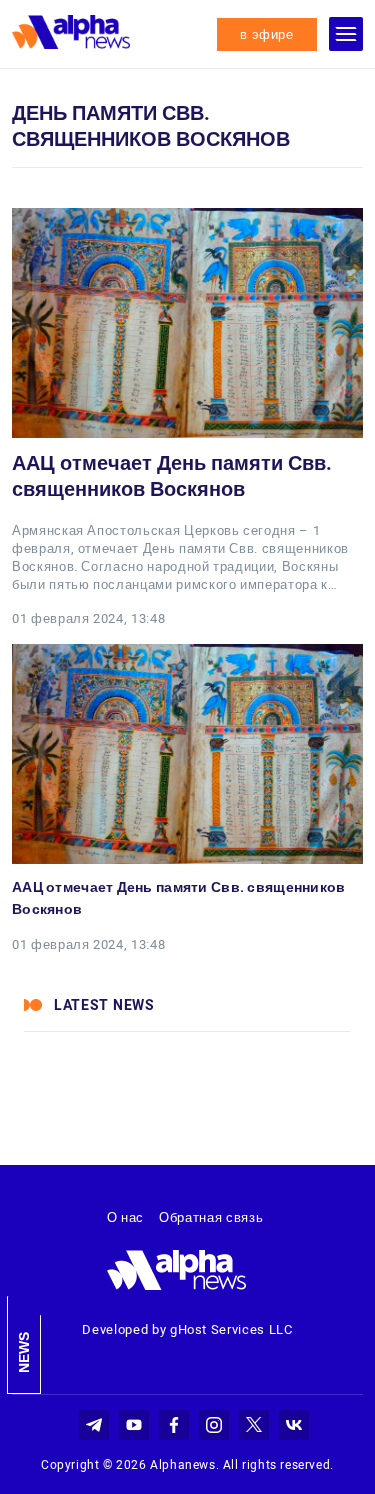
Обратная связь (211, 1217)
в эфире (267, 34)
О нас (125, 1217)
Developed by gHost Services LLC (187, 1329)
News (24, 1352)
